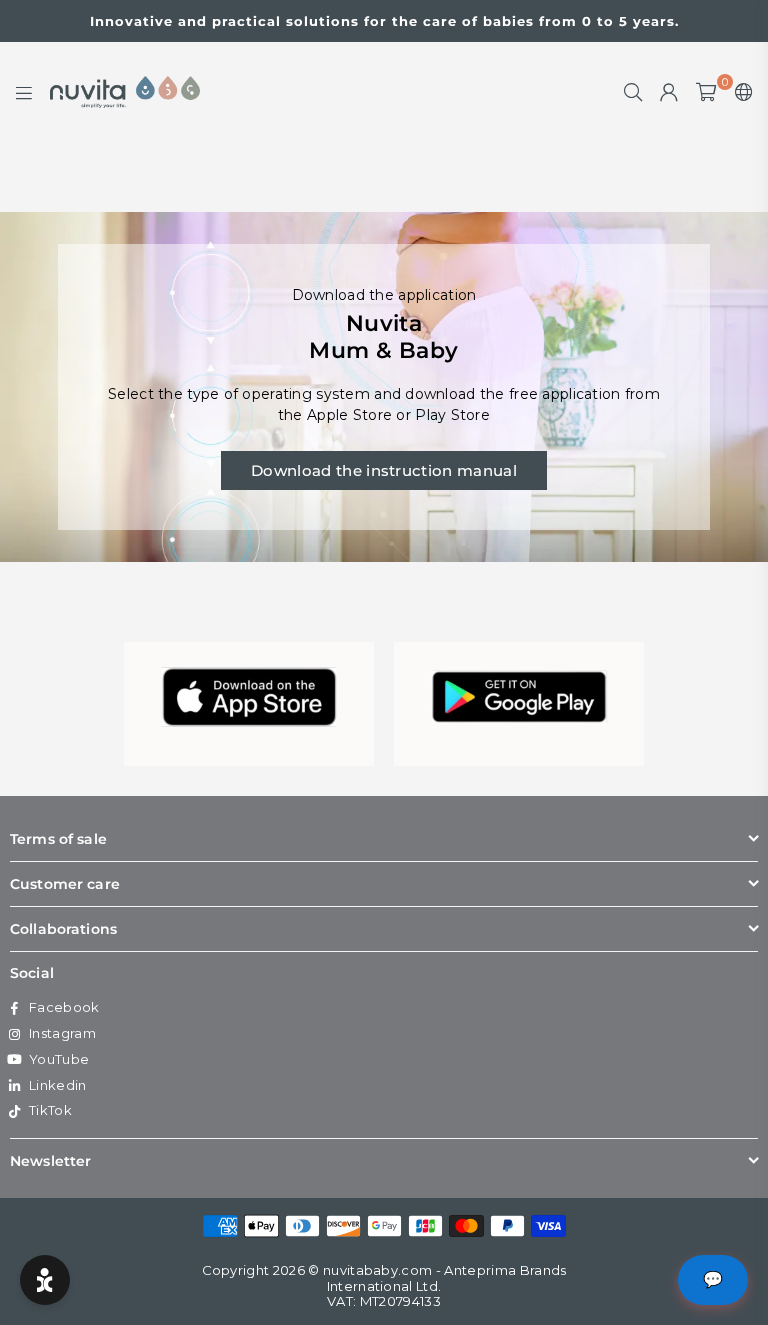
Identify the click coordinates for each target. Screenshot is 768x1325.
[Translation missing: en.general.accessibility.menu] (24, 92)
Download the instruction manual (384, 470)
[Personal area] (669, 92)
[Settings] (739, 92)
